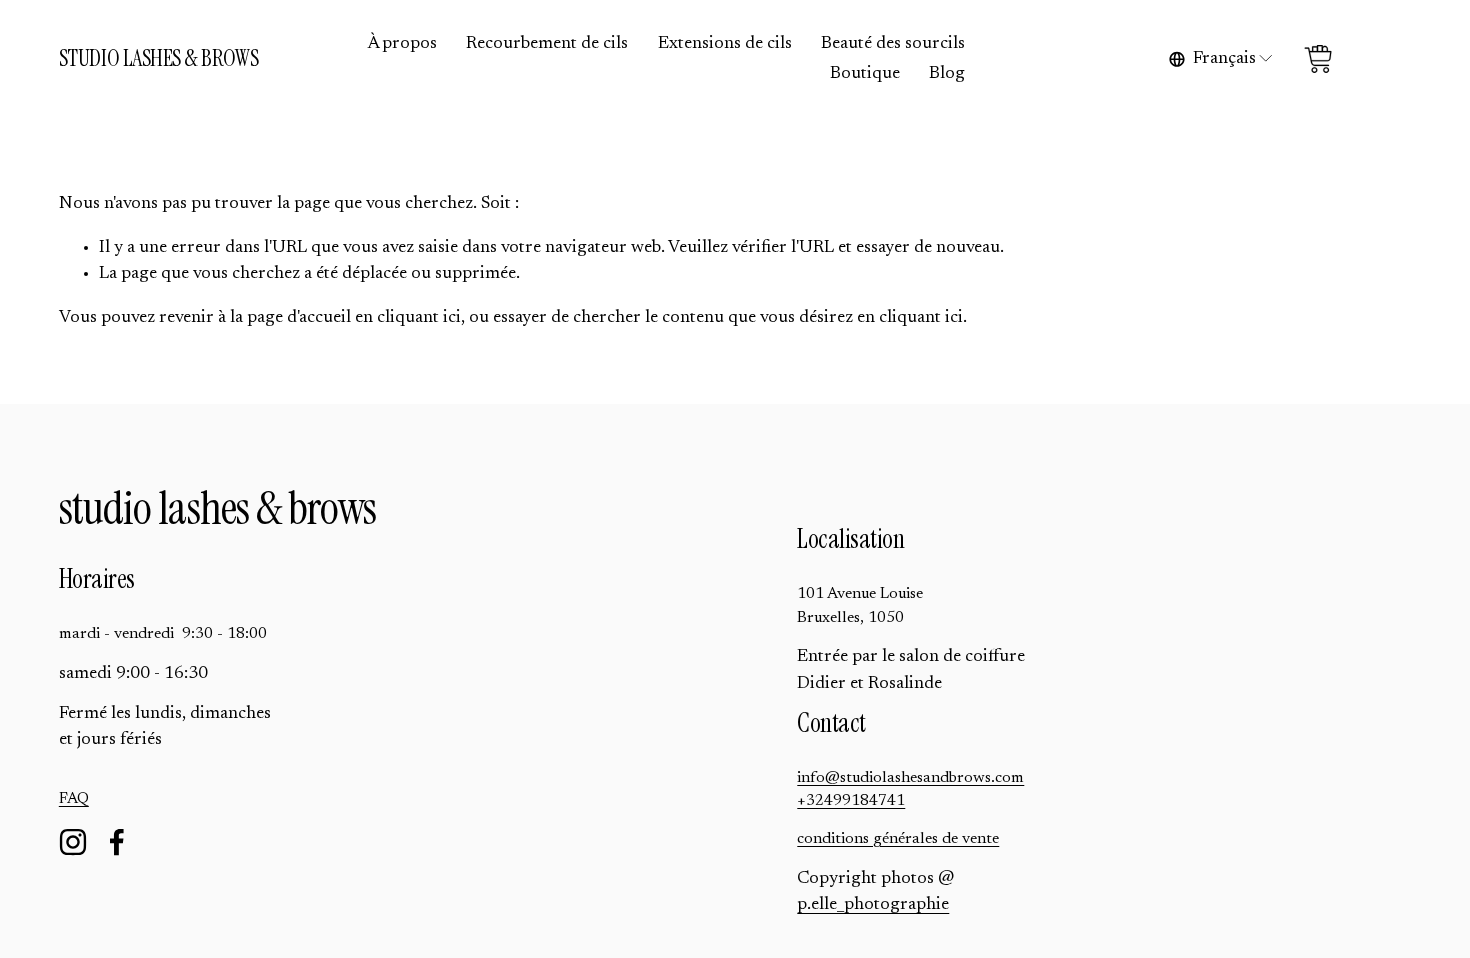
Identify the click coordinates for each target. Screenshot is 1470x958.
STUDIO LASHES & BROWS (158, 58)
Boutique (865, 74)
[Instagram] (73, 842)
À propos (402, 44)
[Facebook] (117, 842)
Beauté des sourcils (893, 44)
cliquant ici (419, 318)
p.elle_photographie (873, 905)
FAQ (74, 799)
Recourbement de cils (547, 44)
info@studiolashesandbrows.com (910, 778)
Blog (947, 74)
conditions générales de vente (898, 839)
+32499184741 (851, 801)
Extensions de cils (725, 44)
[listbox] (1222, 59)
